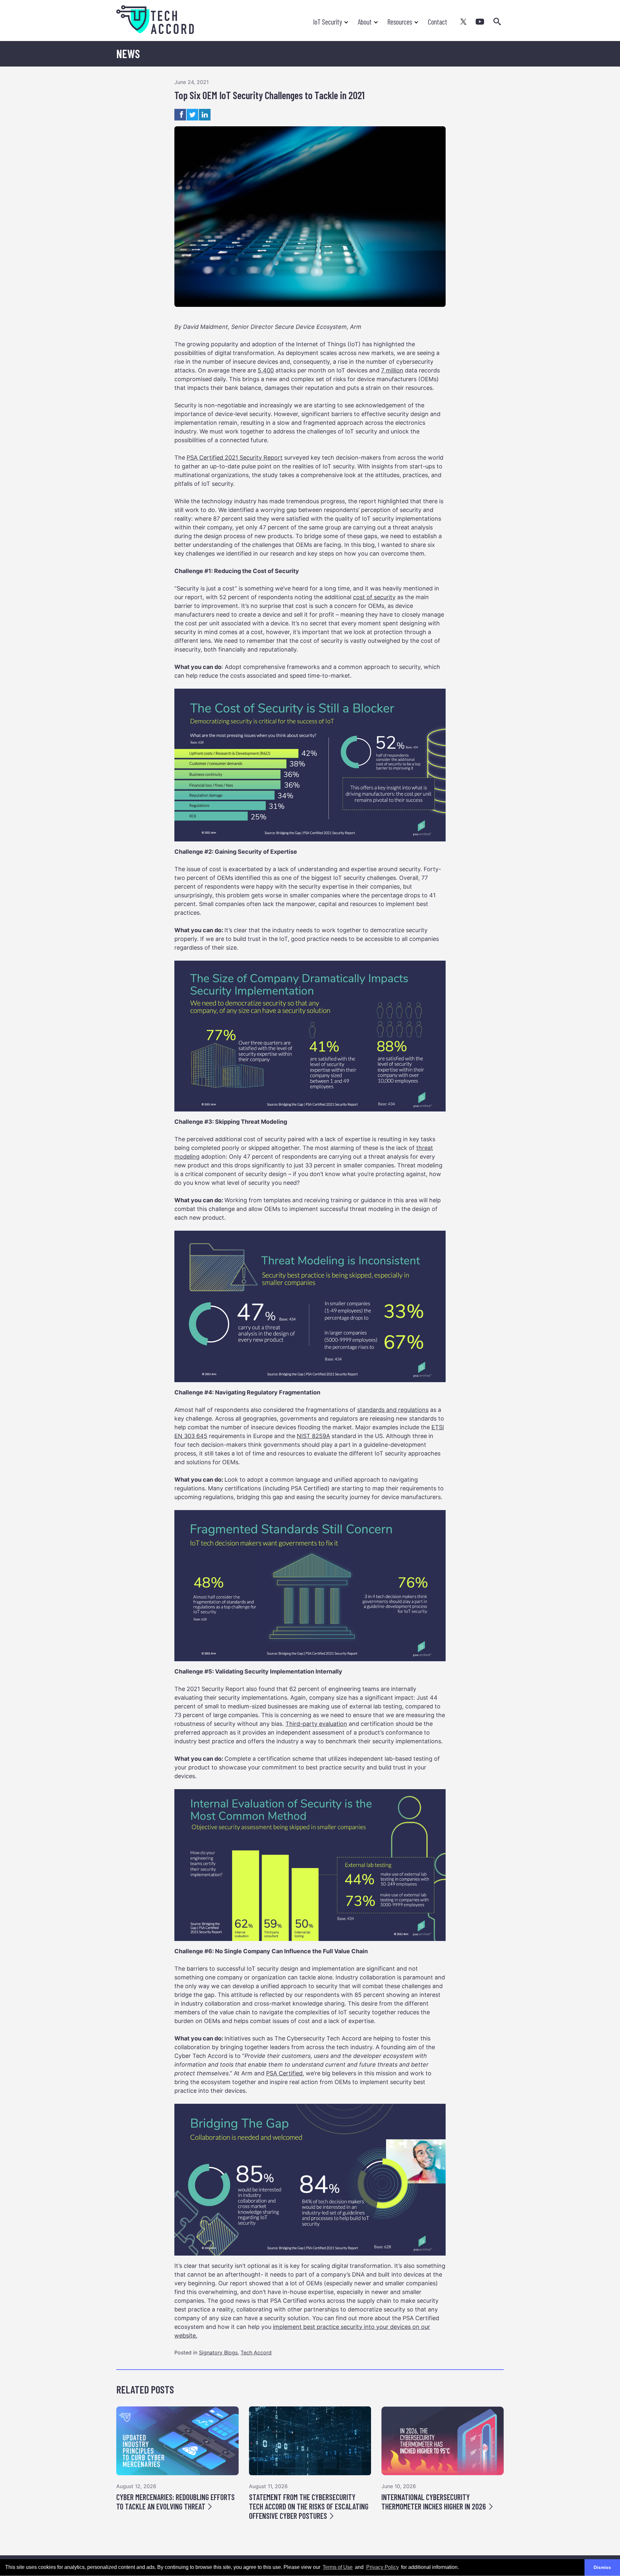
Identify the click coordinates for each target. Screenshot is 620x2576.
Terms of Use (338, 2567)
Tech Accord (256, 2352)
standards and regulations (393, 1410)
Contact (438, 22)
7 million (392, 370)
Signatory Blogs (218, 2352)
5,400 (266, 370)
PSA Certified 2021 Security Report (235, 458)
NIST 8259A (313, 1436)
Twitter (464, 22)
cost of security (374, 597)
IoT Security (327, 22)
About (365, 22)
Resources (400, 22)
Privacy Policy (382, 2567)
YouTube (480, 22)
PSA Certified (284, 2073)
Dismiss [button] (602, 2567)
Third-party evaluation (316, 1724)
